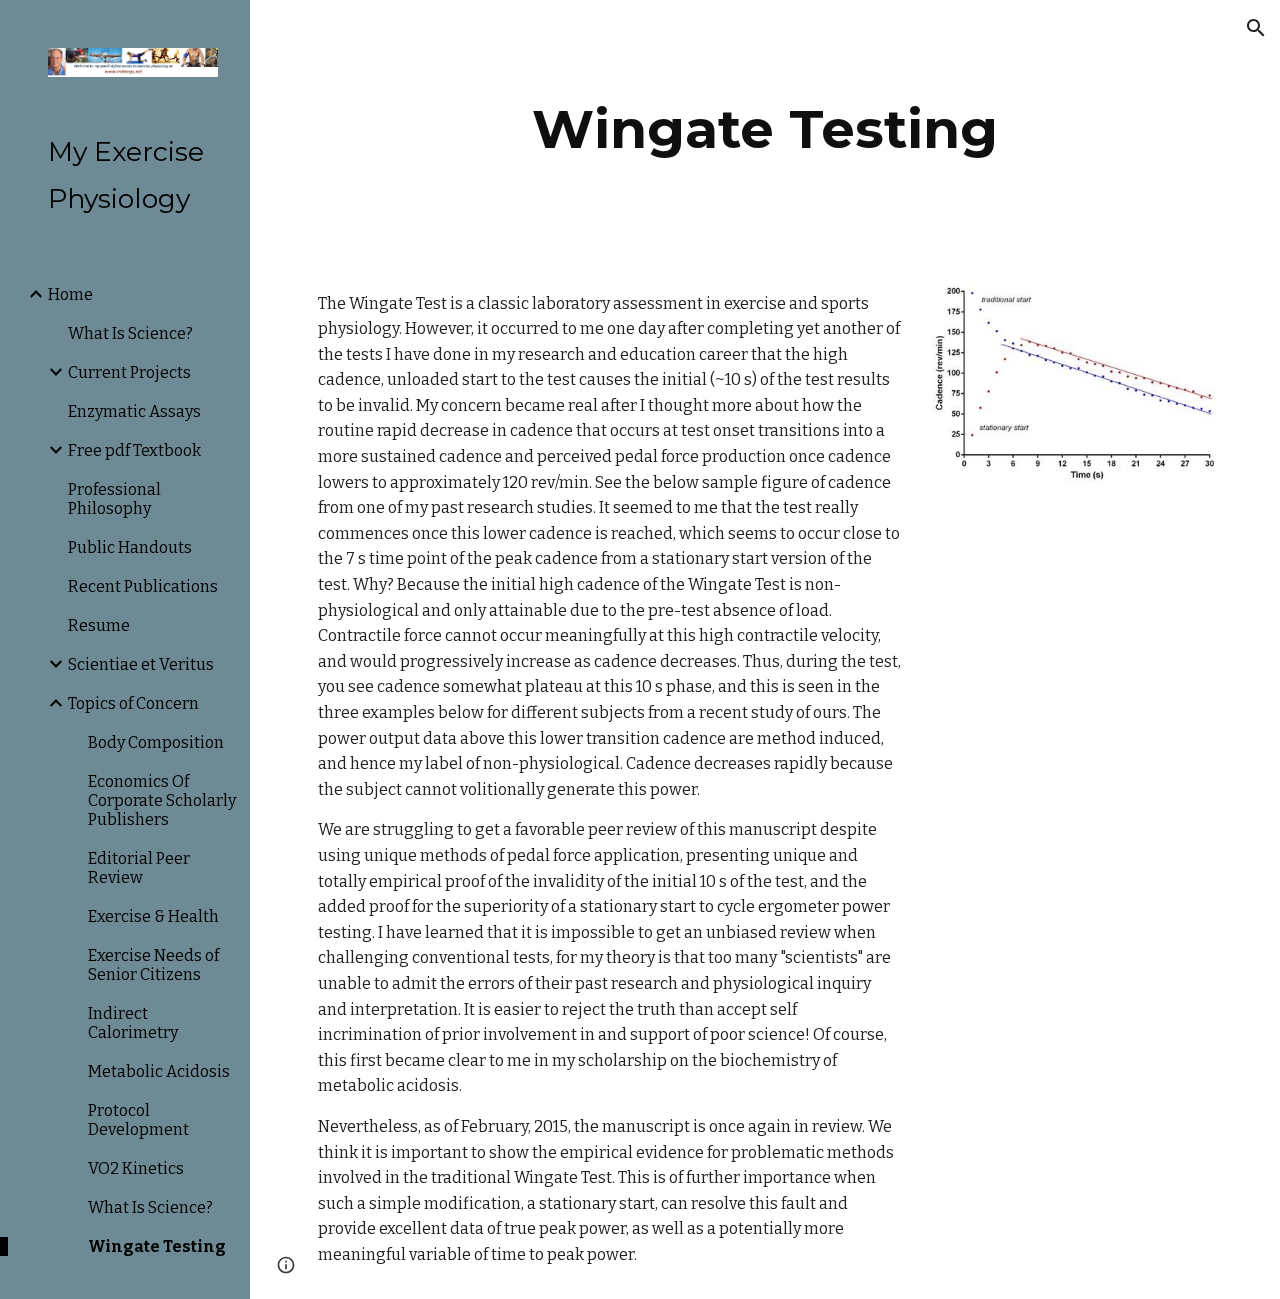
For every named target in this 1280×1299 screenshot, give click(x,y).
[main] (764, 129)
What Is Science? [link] (130, 333)
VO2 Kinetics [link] (136, 1168)
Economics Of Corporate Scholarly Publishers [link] (162, 800)
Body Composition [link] (156, 742)
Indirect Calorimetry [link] (133, 1023)
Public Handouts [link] (130, 547)
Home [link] (70, 294)
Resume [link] (99, 625)
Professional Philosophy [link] (114, 499)
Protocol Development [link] (138, 1120)
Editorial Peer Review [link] (139, 868)
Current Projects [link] (129, 372)
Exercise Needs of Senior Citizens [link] (153, 965)
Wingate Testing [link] (157, 1246)
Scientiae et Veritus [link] (141, 664)
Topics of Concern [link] (133, 703)
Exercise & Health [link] (153, 916)
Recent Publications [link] (143, 586)
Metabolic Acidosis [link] (159, 1071)
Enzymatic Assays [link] (134, 411)
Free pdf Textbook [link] (134, 450)
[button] (1256, 28)
